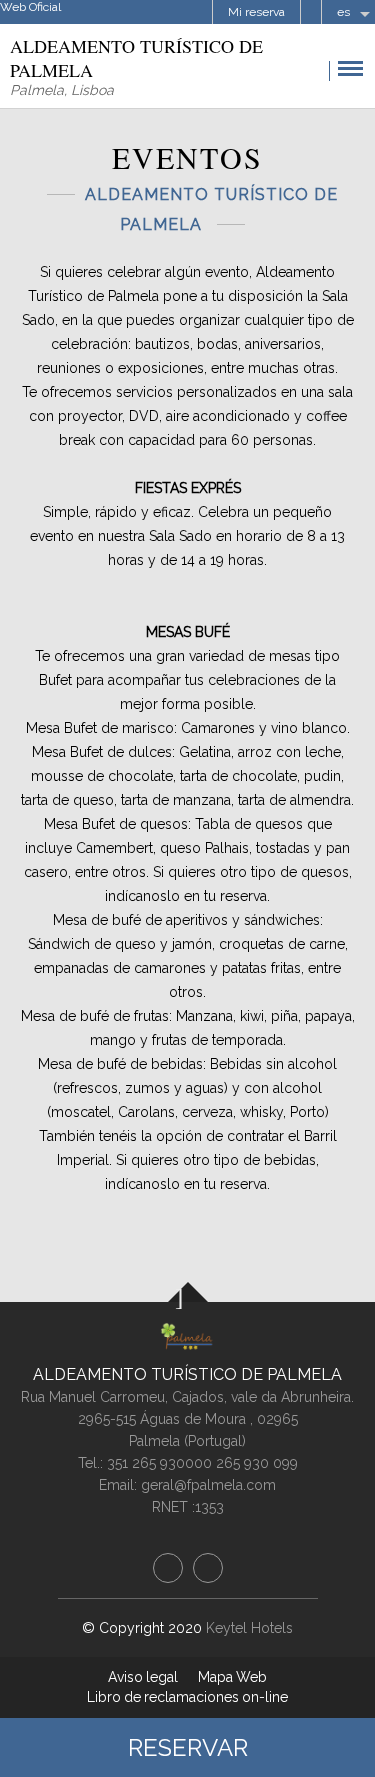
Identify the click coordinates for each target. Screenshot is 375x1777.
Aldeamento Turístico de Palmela (187, 1374)
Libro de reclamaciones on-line (187, 1697)
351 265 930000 (159, 1463)
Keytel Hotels (249, 1628)
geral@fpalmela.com (208, 1485)
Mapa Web (232, 1677)
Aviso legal (143, 1677)
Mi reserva (256, 12)
